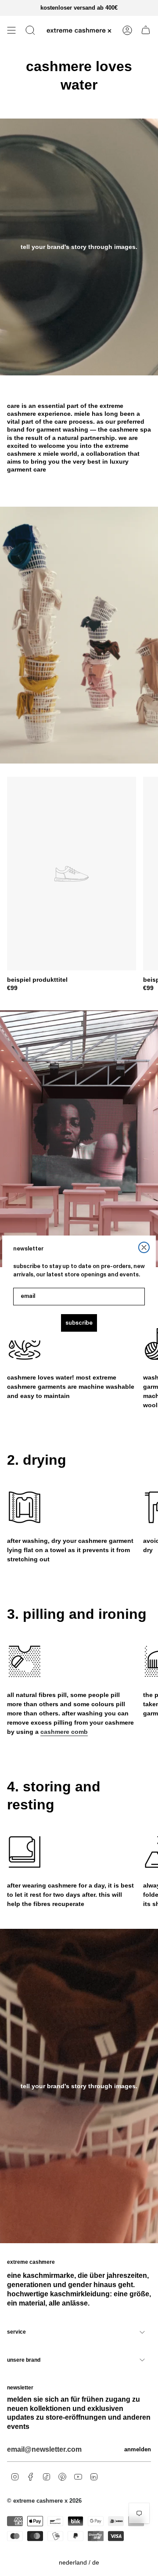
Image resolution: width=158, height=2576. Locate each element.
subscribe (79, 1323)
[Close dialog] (144, 1247)
